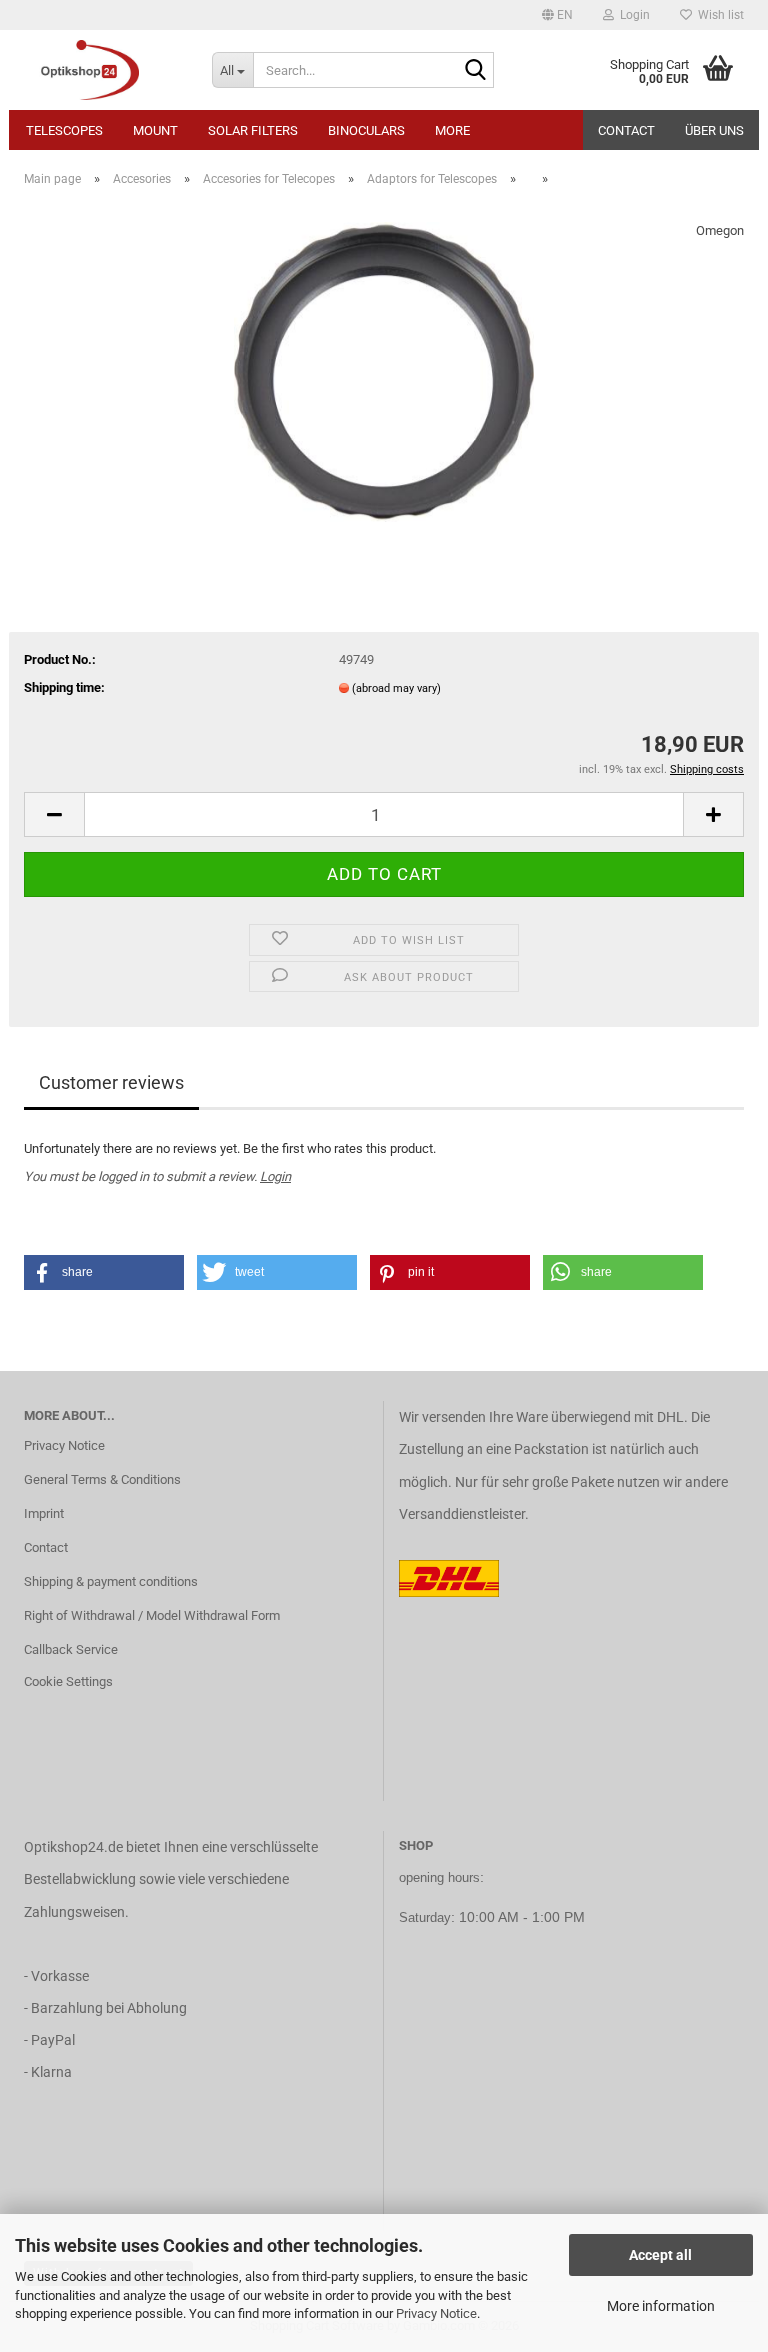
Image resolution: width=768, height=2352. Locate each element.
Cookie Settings (68, 1681)
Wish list (718, 15)
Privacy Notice (436, 2313)
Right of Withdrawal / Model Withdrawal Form (152, 1615)
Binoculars (366, 130)
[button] (557, 15)
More (452, 130)
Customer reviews (111, 1082)
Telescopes (64, 130)
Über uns (714, 130)
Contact (626, 130)
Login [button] (632, 15)
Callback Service (71, 1649)
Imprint (44, 1513)
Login (275, 1176)
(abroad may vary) (396, 688)
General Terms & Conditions (102, 1479)
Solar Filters (253, 130)
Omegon (720, 230)
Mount (155, 130)
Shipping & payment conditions (111, 1581)
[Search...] (475, 71)
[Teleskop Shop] (103, 70)
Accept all (660, 2255)
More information (661, 2306)
